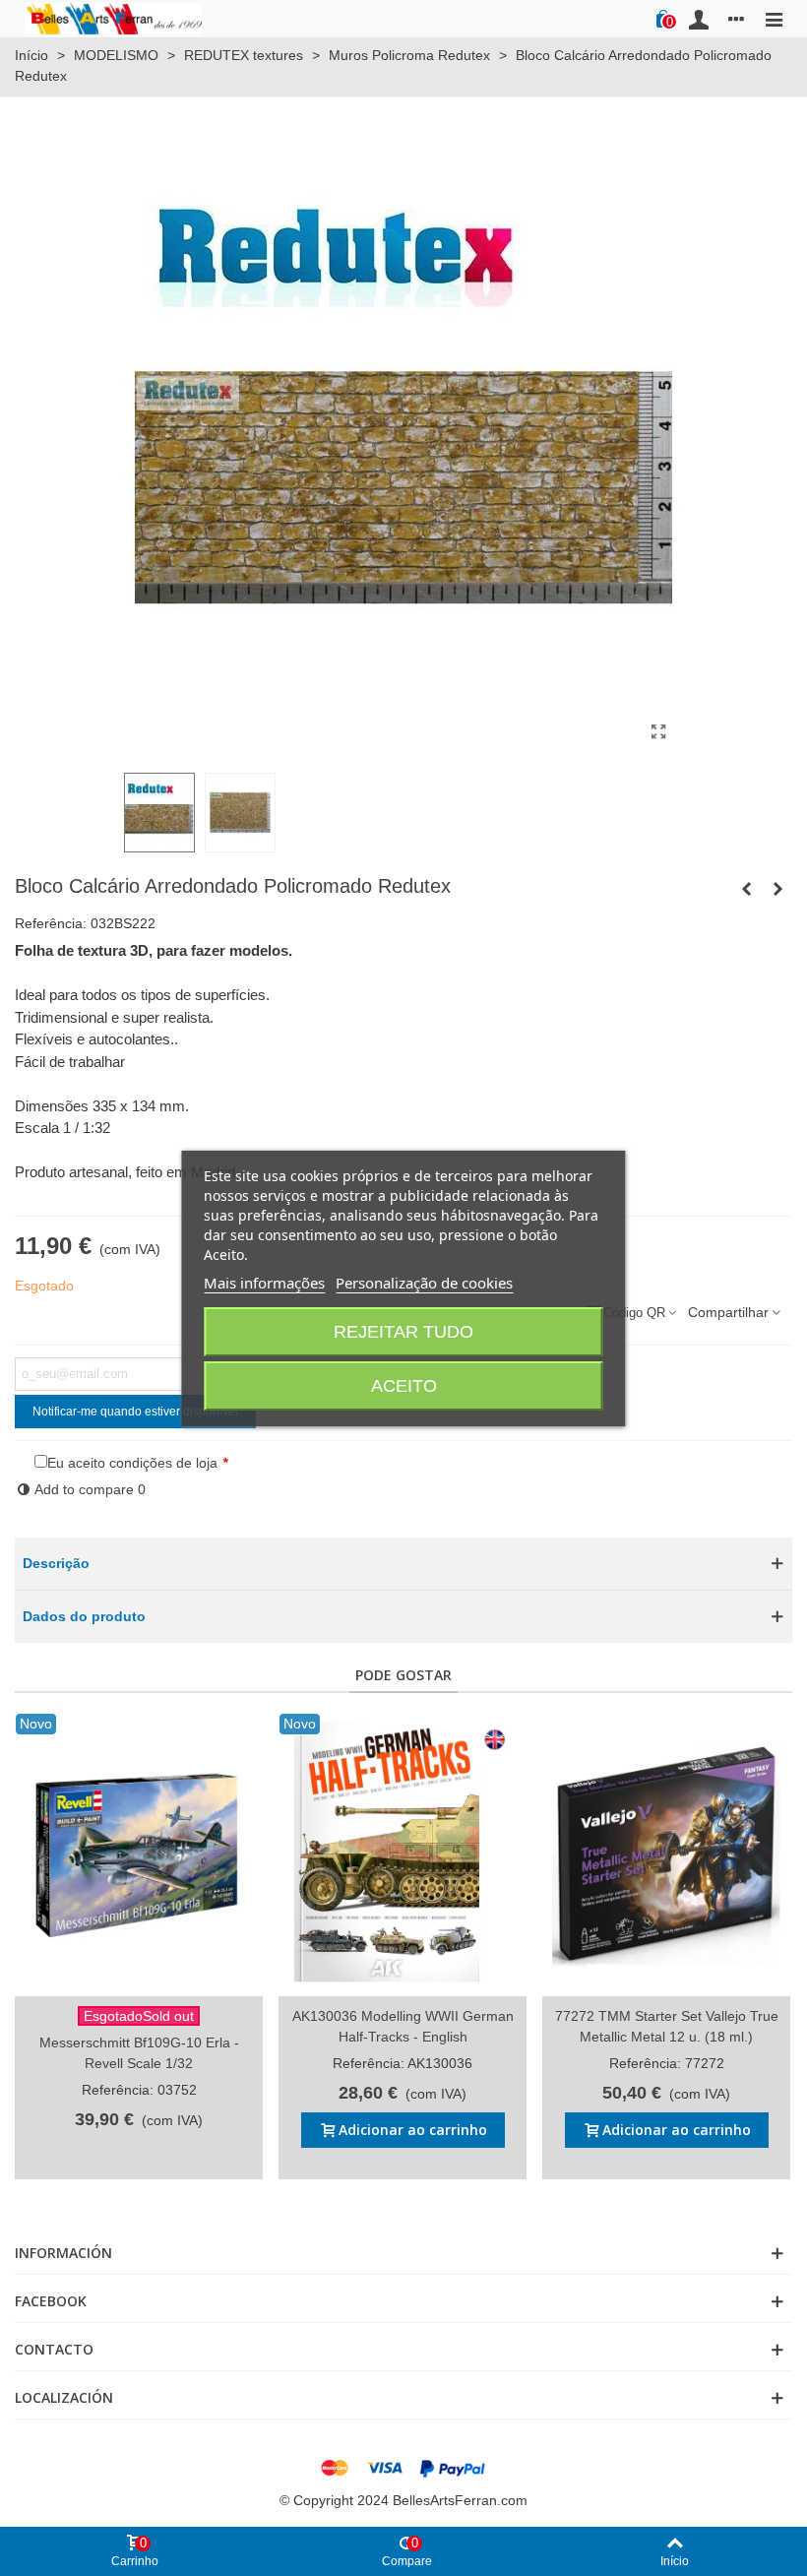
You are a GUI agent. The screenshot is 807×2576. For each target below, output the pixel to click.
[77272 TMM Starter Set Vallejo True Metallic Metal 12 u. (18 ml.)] (666, 1854)
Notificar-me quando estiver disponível (135, 1412)
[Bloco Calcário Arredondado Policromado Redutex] (658, 732)
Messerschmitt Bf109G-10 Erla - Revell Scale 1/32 (139, 2053)
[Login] (699, 19)
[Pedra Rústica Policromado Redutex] (777, 889)
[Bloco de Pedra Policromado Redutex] (746, 889)
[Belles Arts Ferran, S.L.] (113, 18)
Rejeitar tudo (403, 1332)
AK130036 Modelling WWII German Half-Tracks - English (403, 2026)
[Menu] (774, 19)
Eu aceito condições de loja (132, 1463)
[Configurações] (736, 19)
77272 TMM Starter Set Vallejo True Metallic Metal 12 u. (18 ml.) (667, 2026)
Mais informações (264, 1283)
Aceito (404, 1386)
